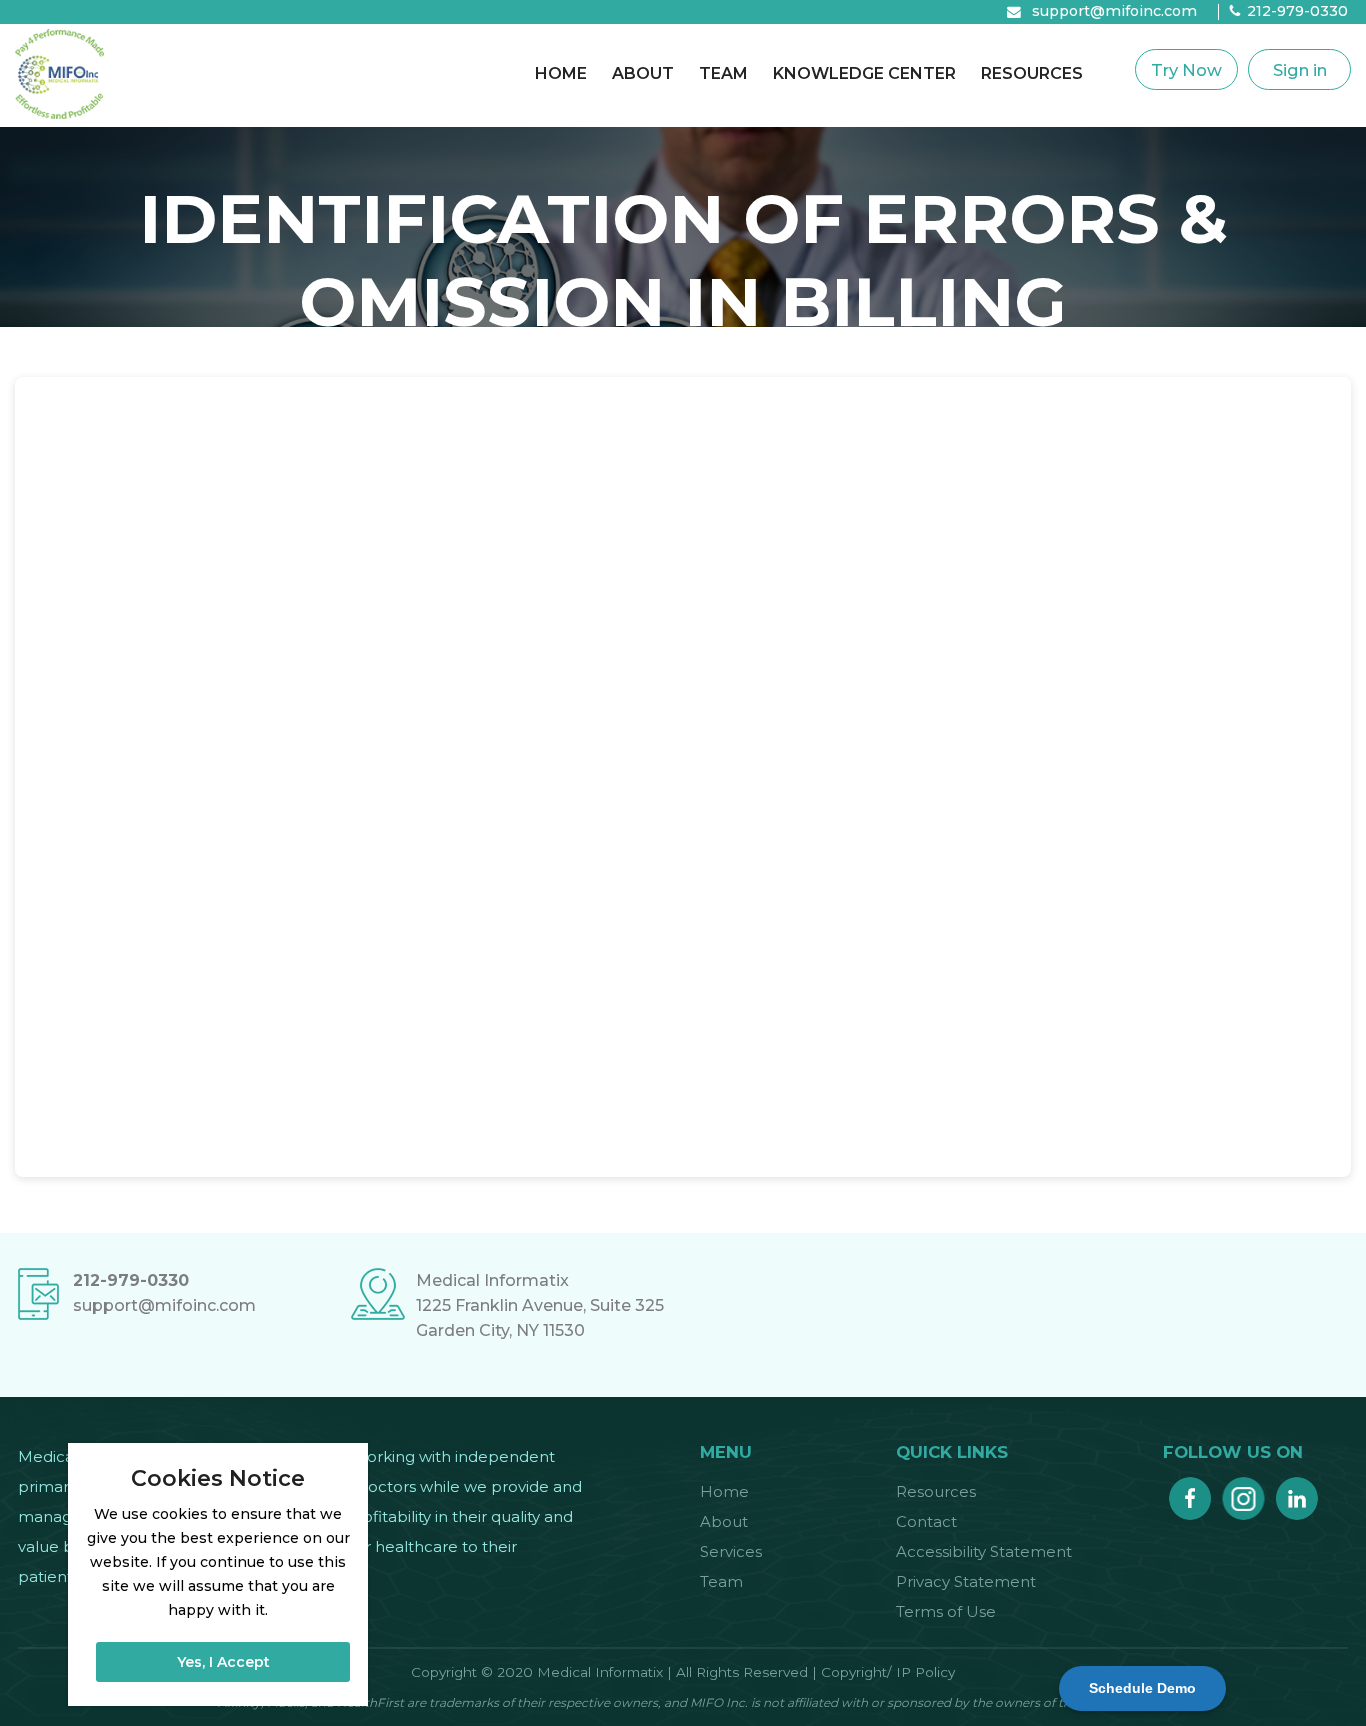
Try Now (1186, 70)
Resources (1032, 73)
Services (731, 1551)
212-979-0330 (1297, 11)
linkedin (1296, 1492)
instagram (1243, 1492)
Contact (926, 1521)
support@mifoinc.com (1114, 11)
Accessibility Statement (984, 1551)
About (643, 73)
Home (561, 73)
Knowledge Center (864, 73)
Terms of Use (946, 1611)
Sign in (1300, 70)
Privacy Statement (966, 1581)
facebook (1190, 1492)
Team (723, 73)
